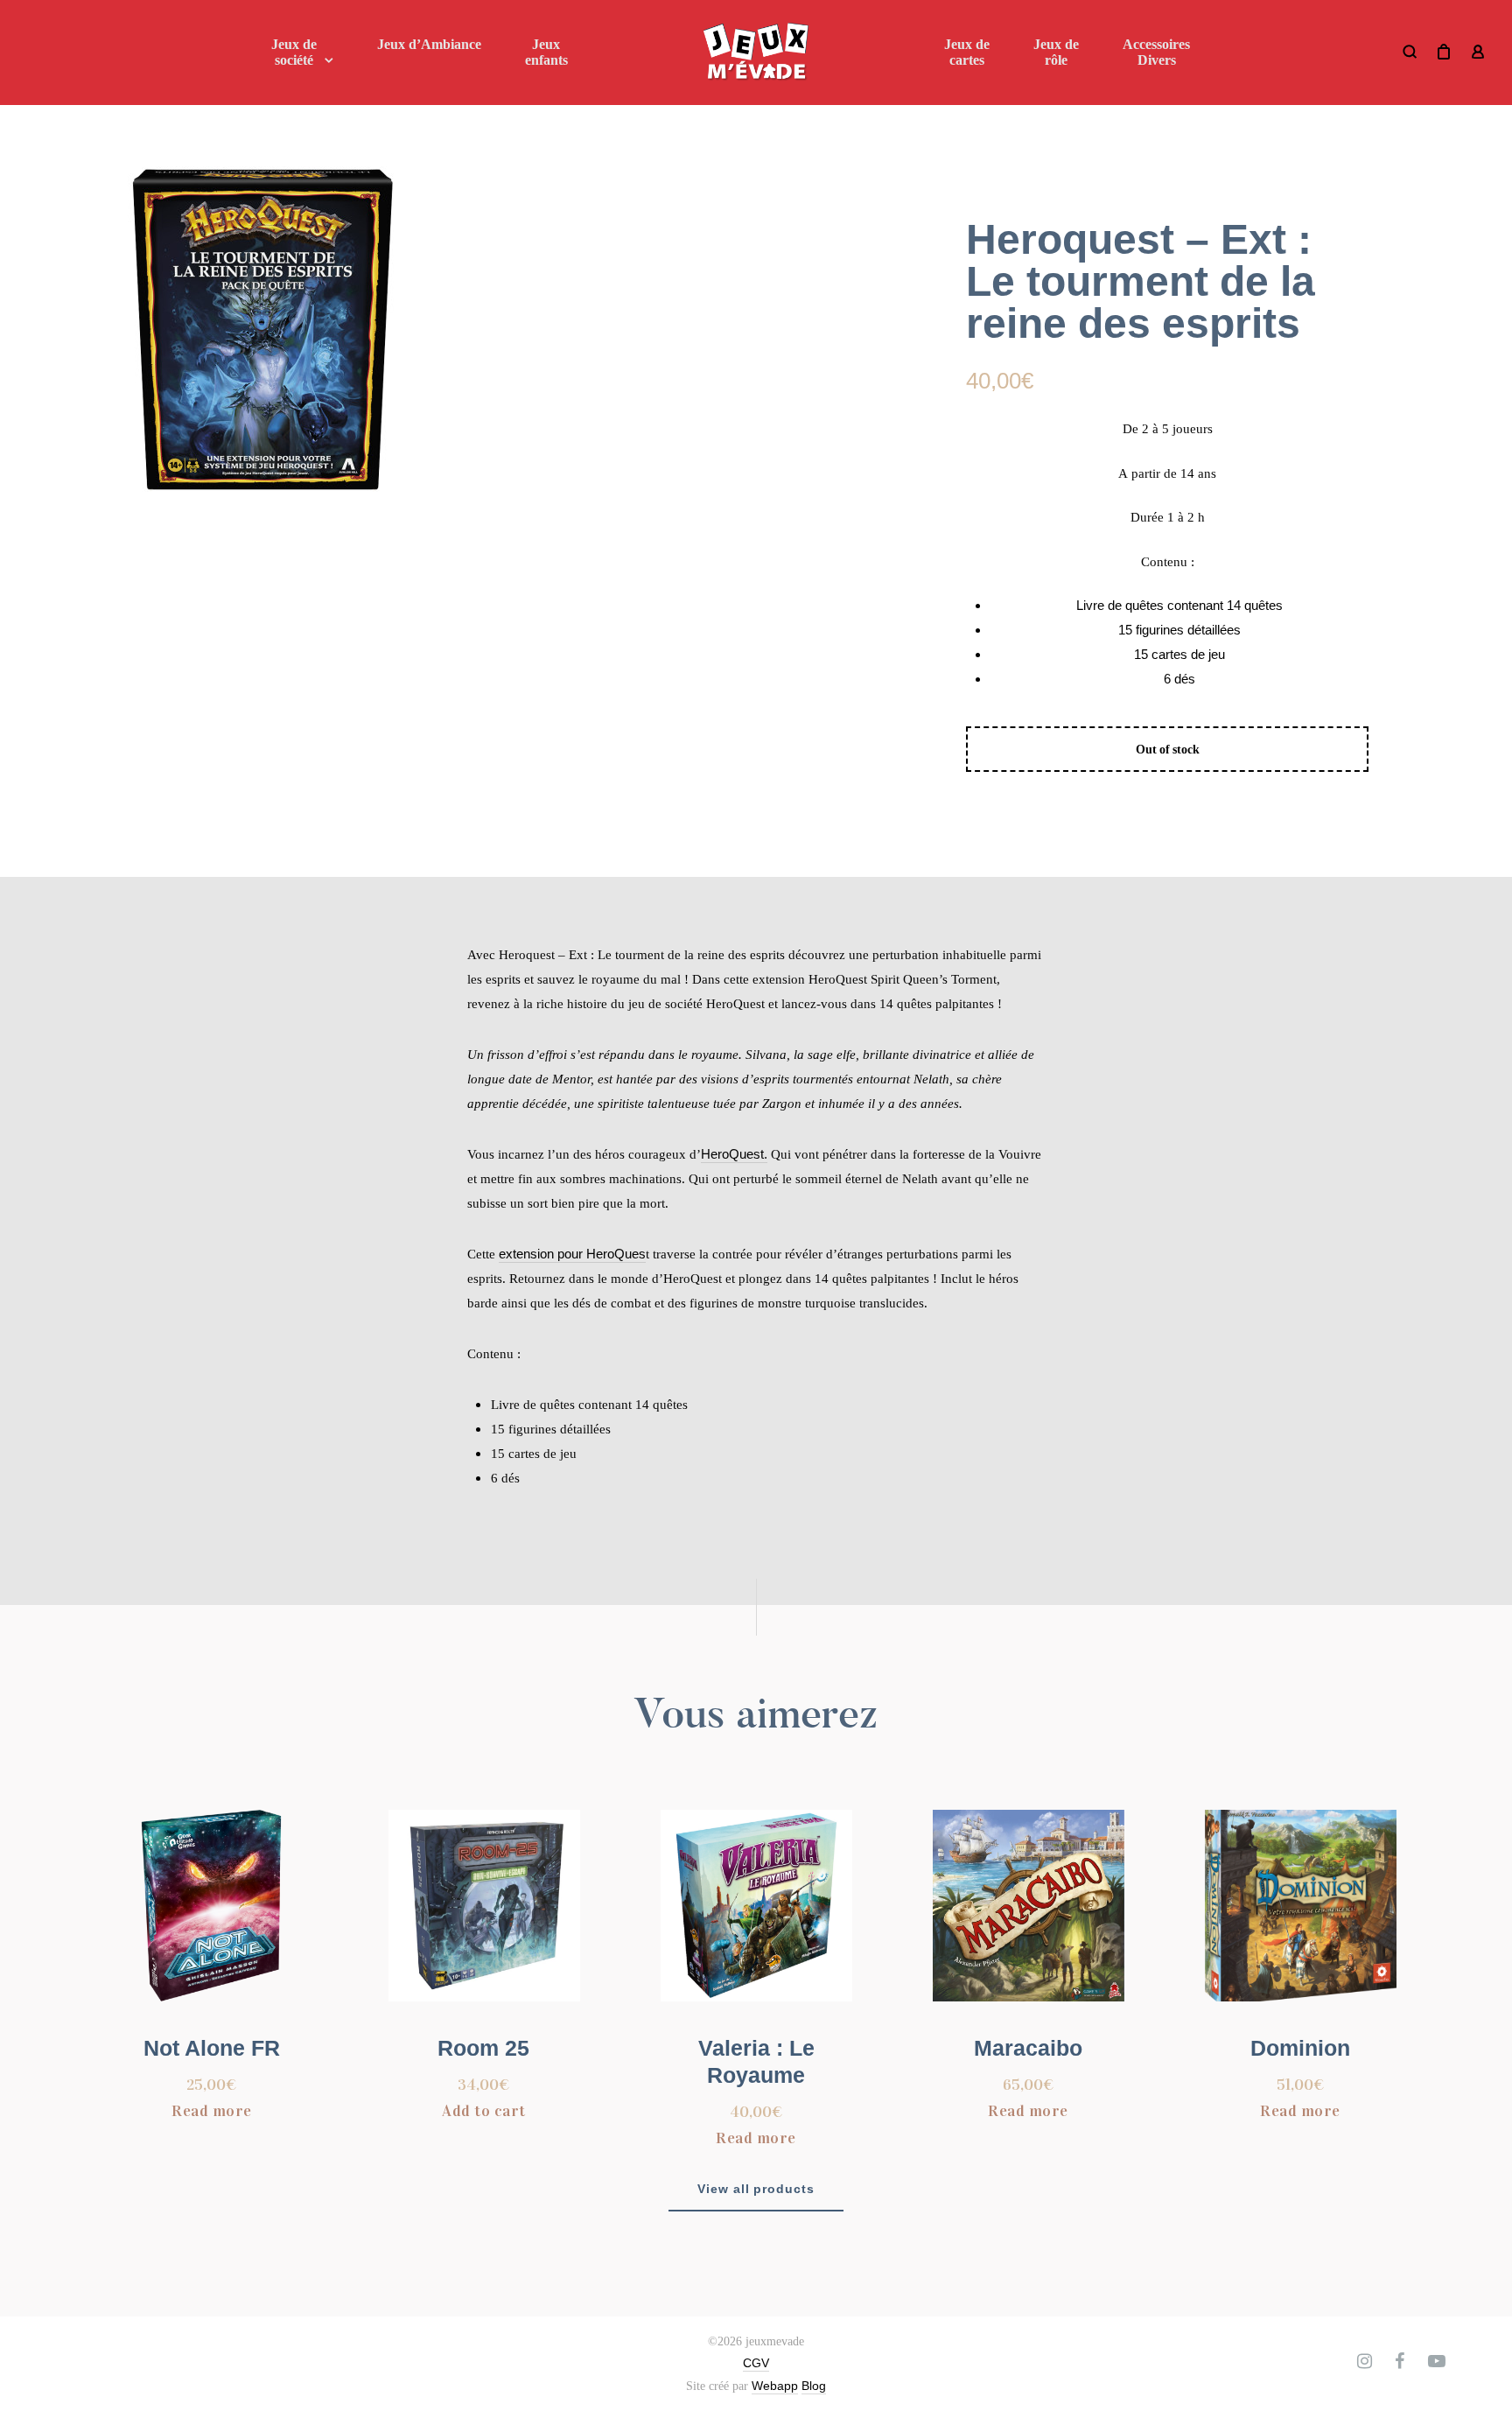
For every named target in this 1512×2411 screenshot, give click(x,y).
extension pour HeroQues (572, 1254)
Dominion (1300, 2048)
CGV (756, 2363)
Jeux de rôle (1056, 52)
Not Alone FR (212, 2048)
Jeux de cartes (967, 52)
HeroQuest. (734, 1154)
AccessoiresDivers (1156, 52)
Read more (212, 2111)
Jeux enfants (546, 52)
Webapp (775, 2386)
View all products (756, 2189)
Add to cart (484, 2111)
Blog (814, 2386)
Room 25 (483, 2048)
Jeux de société (294, 52)
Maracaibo (1028, 2048)
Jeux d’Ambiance (429, 44)
